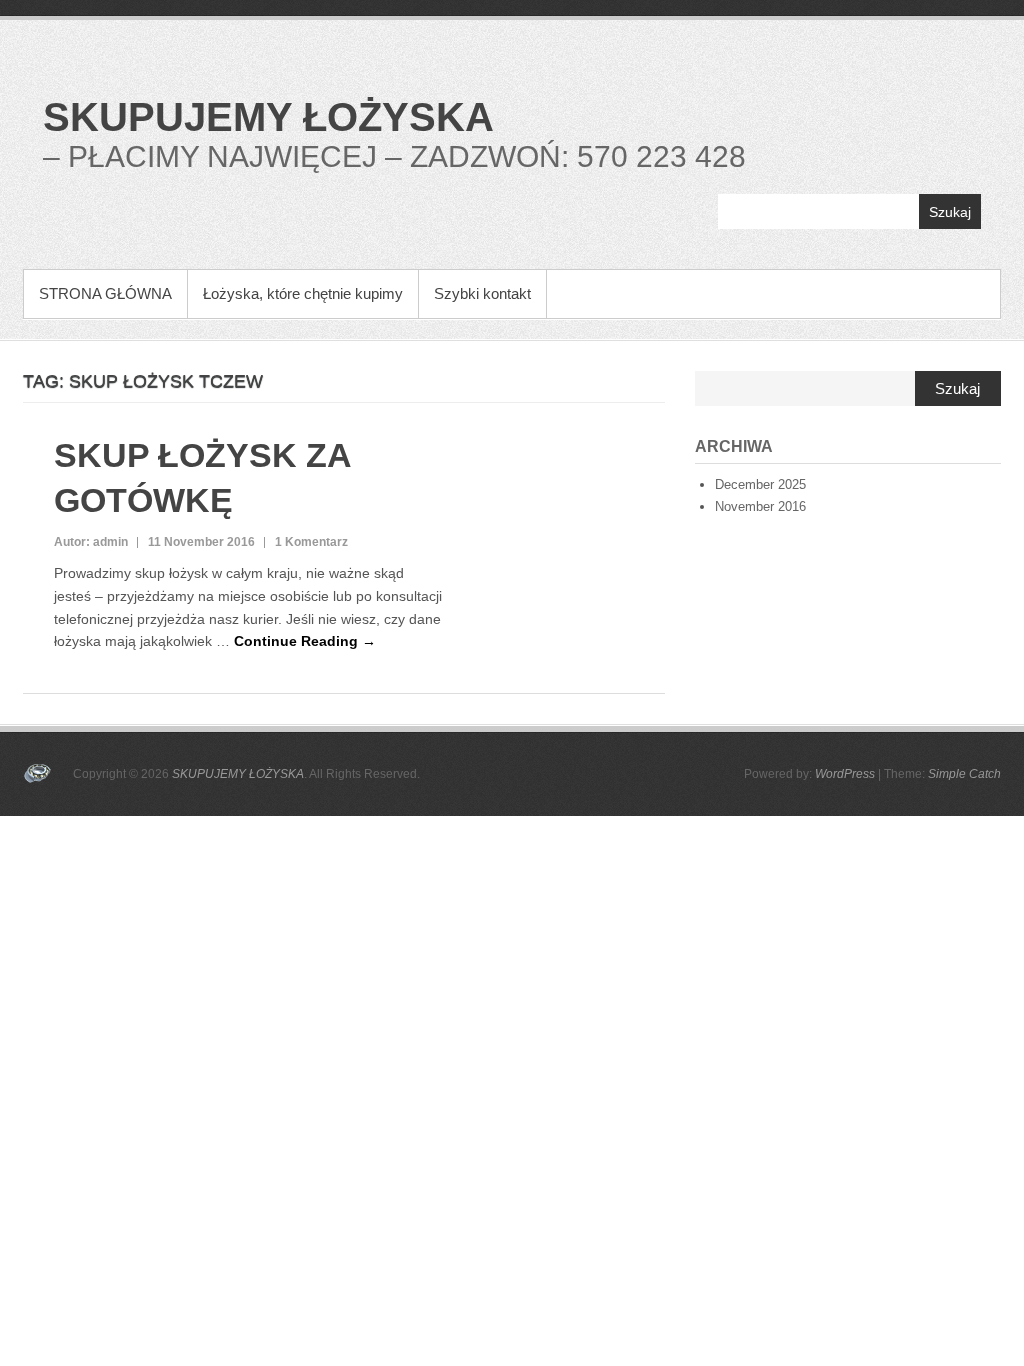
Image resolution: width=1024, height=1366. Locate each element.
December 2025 (760, 484)
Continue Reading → (305, 641)
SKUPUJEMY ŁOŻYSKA (268, 117)
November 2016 (760, 506)
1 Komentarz (311, 542)
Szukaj (950, 212)
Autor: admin (91, 542)
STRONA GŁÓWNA (105, 293)
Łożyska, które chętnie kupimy (303, 293)
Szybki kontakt (482, 293)
